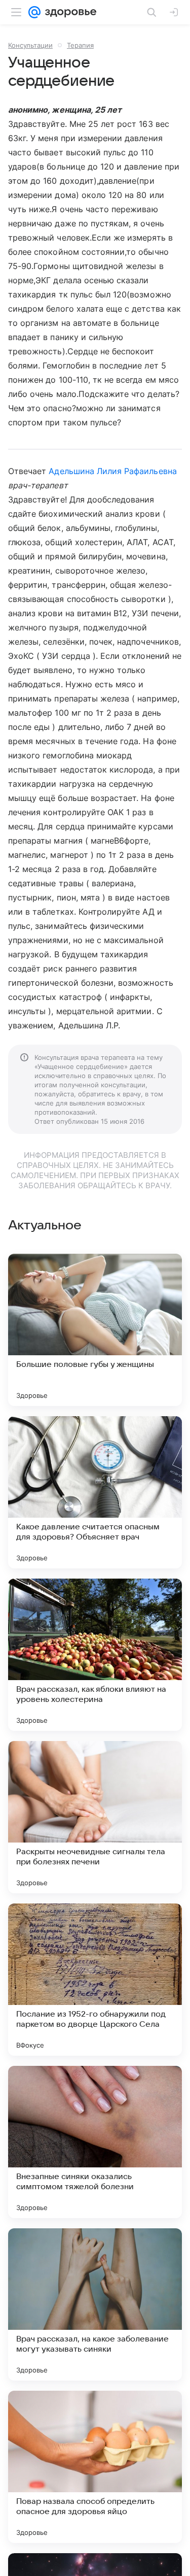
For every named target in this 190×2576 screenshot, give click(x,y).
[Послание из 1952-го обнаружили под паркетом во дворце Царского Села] (95, 1980)
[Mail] (34, 12)
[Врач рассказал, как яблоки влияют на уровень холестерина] (95, 1655)
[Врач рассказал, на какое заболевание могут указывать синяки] (95, 2304)
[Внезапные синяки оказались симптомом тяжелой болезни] (95, 2142)
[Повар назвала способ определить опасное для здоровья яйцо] (95, 2467)
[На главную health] (69, 12)
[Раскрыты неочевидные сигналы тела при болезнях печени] (95, 1817)
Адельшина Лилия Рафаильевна (112, 471)
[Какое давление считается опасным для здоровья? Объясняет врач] (95, 1492)
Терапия (80, 45)
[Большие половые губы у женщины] (95, 1330)
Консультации (30, 45)
